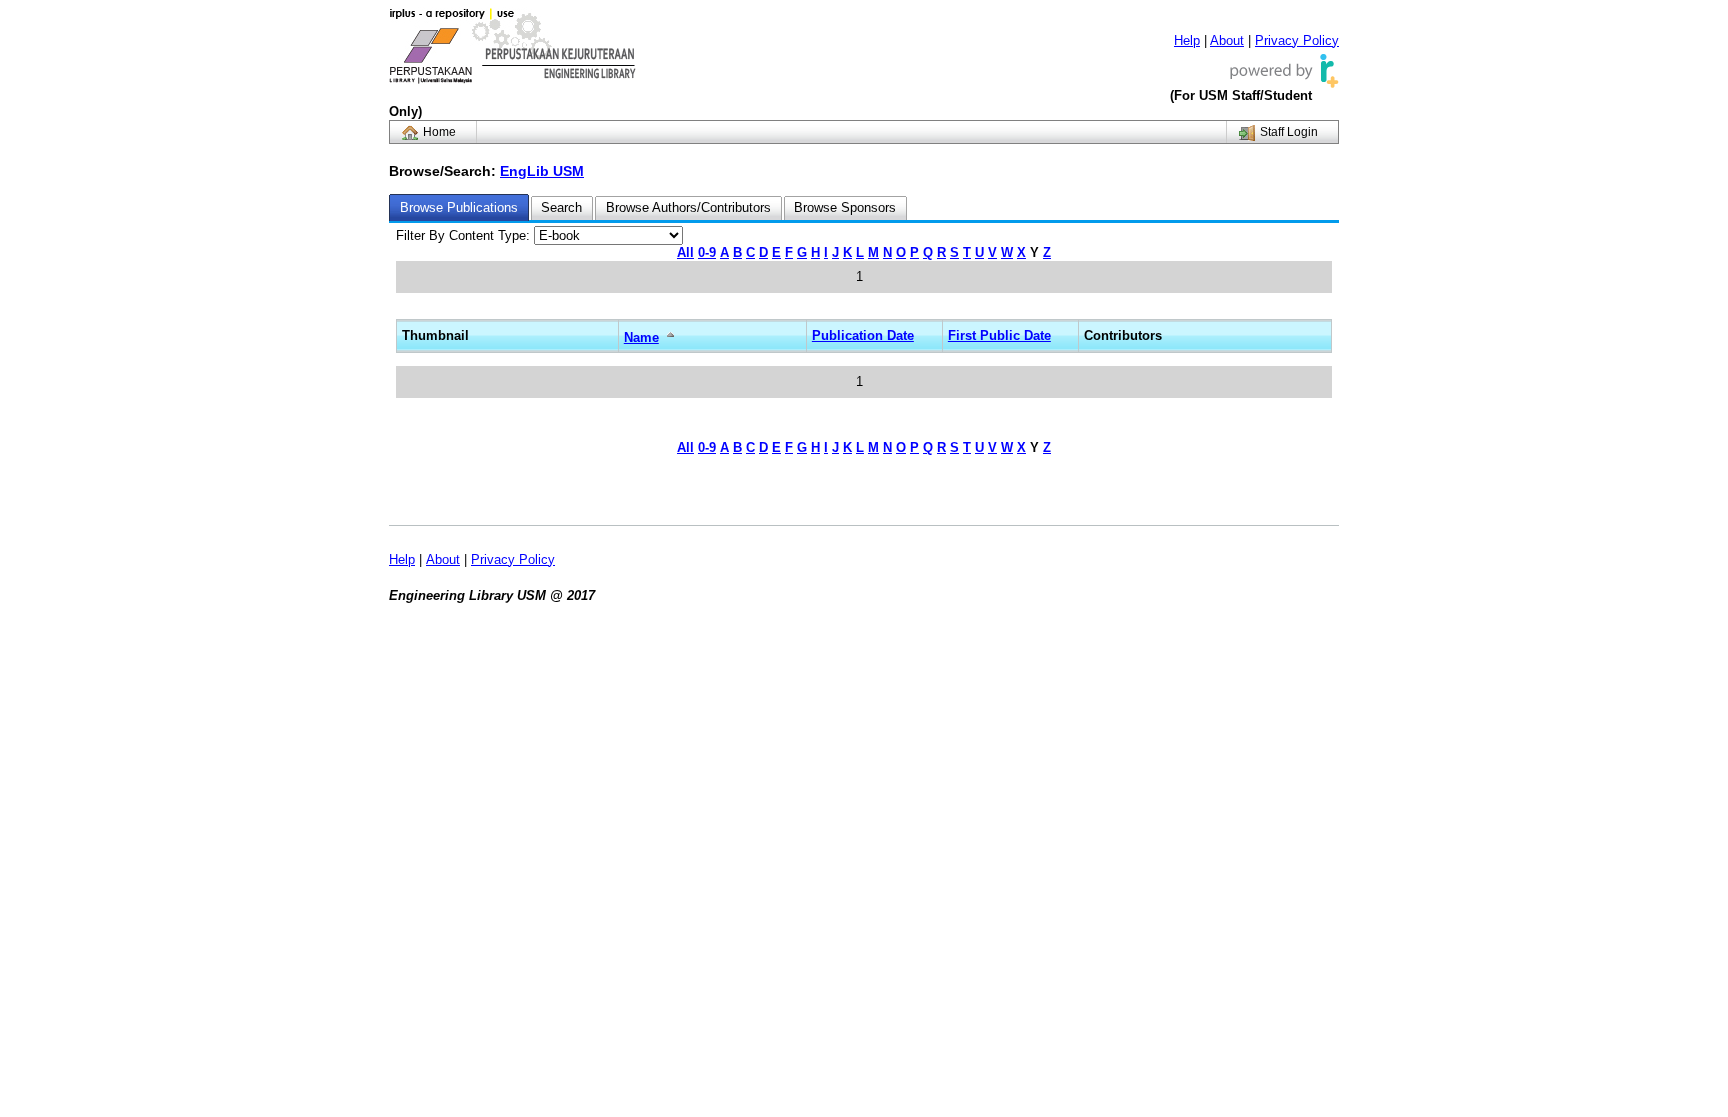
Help (1187, 40)
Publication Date (863, 335)
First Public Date (999, 335)
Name (641, 337)
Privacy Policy (1297, 40)
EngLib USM (542, 171)
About (1227, 40)
